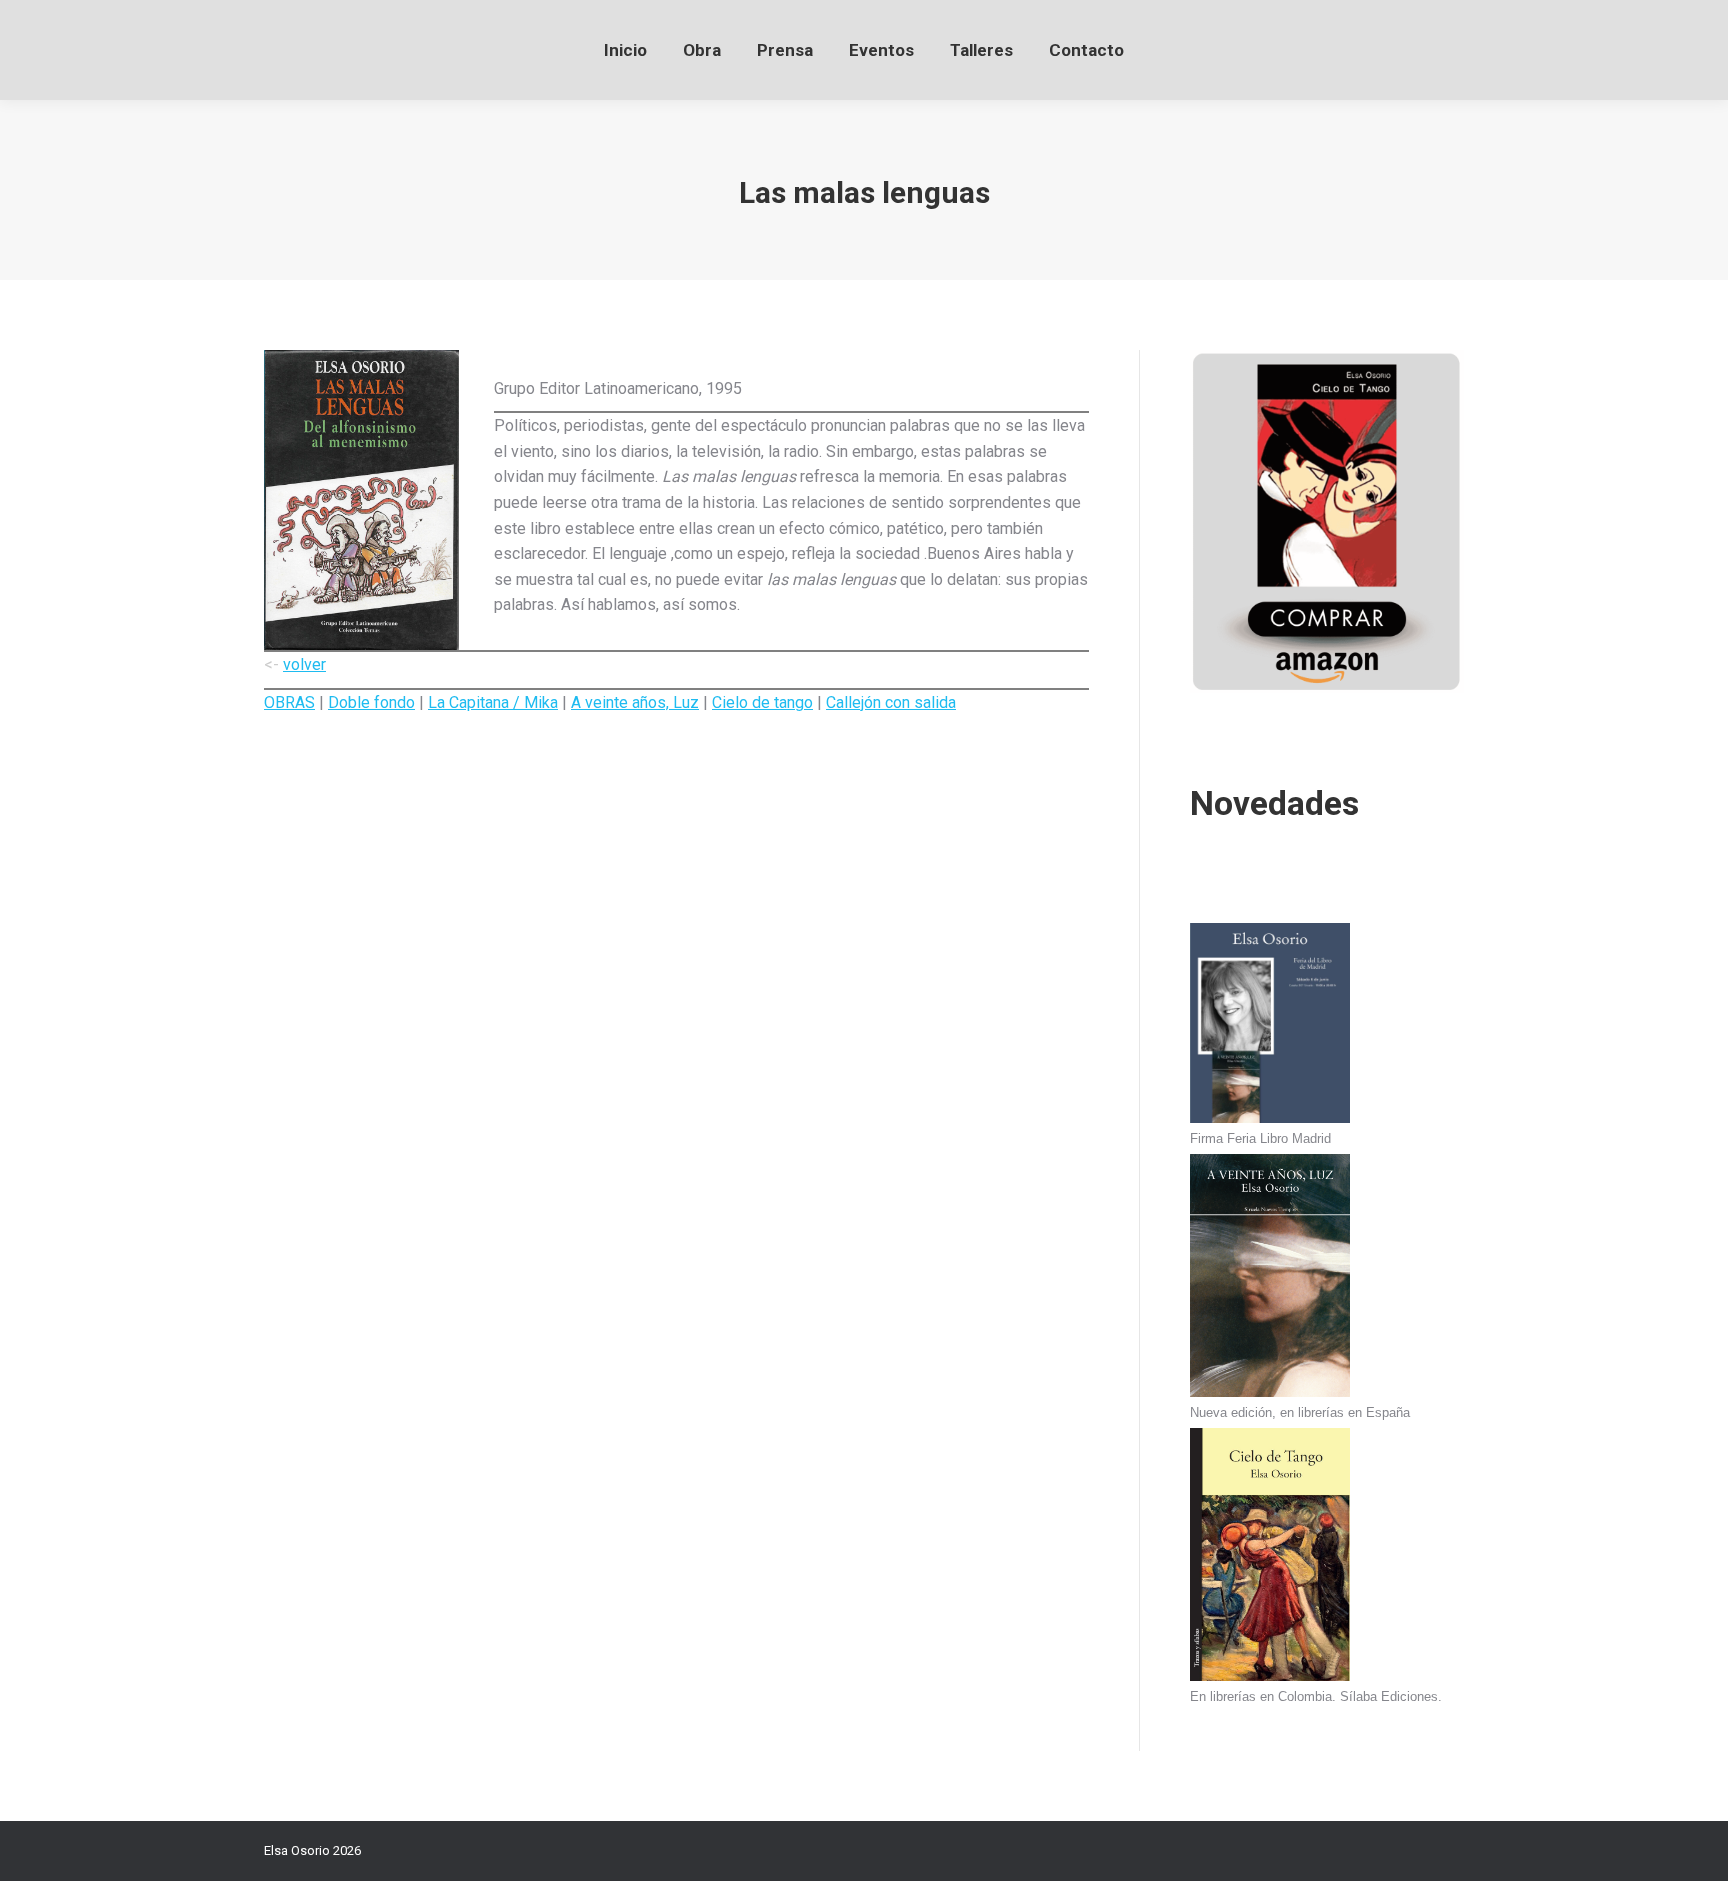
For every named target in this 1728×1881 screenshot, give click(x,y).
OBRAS (289, 702)
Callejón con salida (891, 702)
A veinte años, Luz (635, 702)
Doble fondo (371, 702)
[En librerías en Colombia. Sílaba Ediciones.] (1270, 1557)
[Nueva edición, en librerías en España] (1270, 1278)
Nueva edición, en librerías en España (1300, 1412)
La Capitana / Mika (493, 702)
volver (304, 664)
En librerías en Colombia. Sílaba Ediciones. (1316, 1696)
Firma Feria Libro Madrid (1260, 1138)
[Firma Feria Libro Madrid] (1270, 1026)
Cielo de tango (762, 702)
